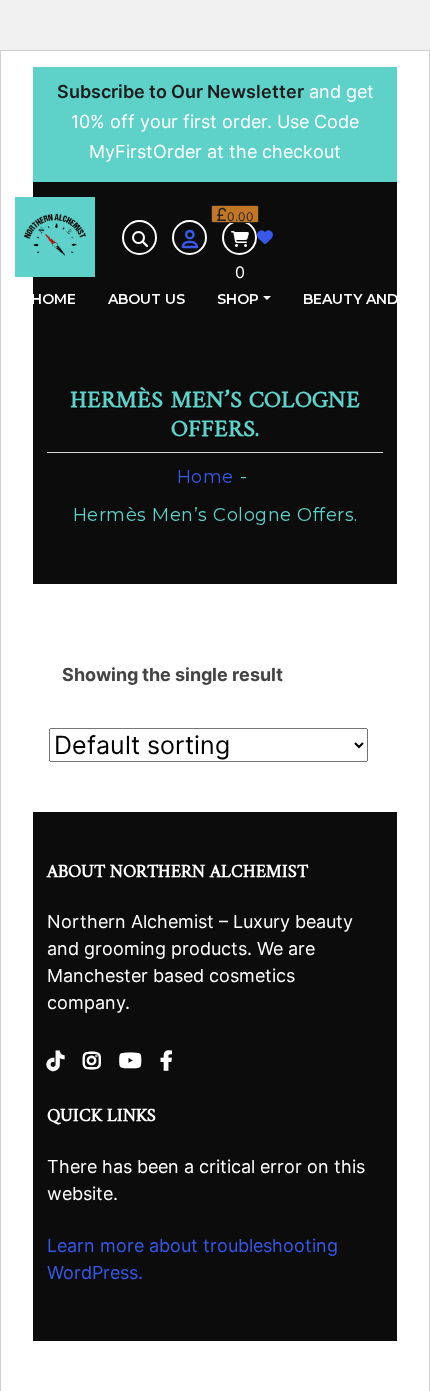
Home (53, 299)
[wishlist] (265, 237)
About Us (146, 299)
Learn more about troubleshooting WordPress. (192, 1259)
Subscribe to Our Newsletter (180, 91)
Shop (238, 299)
